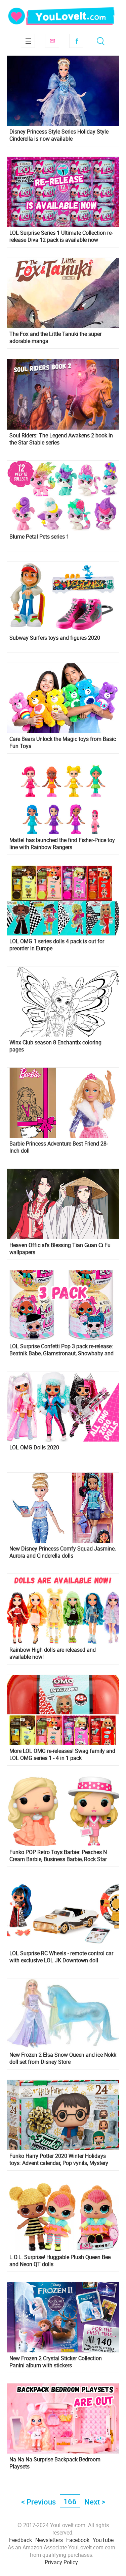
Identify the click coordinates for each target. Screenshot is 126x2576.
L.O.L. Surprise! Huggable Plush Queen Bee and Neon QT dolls (60, 2261)
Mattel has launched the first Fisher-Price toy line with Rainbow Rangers (62, 844)
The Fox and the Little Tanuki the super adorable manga (55, 338)
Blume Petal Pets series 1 (39, 537)
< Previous (38, 2502)
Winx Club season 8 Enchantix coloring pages (55, 1046)
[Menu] (28, 41)
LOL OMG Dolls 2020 (34, 1448)
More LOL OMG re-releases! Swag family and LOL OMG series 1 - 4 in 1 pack (62, 1755)
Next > (95, 2502)
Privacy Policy (61, 2562)
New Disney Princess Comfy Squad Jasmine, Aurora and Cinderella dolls (62, 1552)
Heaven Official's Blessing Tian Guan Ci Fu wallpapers (60, 1249)
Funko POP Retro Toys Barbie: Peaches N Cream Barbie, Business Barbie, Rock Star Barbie (58, 1856)
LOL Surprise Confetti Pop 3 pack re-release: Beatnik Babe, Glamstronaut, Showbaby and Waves (61, 1350)
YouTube (103, 2540)
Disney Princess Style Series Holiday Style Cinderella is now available (59, 135)
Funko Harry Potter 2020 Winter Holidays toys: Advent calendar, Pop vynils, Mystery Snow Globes (59, 2160)
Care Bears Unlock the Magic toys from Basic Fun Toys (63, 743)
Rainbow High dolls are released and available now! (53, 1653)
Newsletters (49, 2540)
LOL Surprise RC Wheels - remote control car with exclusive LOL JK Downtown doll (61, 1957)
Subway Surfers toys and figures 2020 (55, 638)
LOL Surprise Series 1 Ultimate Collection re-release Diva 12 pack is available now (61, 236)
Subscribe (52, 41)
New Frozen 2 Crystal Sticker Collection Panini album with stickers (56, 2362)
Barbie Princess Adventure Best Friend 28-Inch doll (59, 1147)
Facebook (76, 41)
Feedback (20, 2540)
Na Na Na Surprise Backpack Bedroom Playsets (55, 2463)
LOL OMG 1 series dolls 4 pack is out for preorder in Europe (57, 945)
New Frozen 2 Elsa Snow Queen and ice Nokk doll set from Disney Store (63, 2058)
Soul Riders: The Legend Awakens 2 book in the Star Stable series (61, 439)
